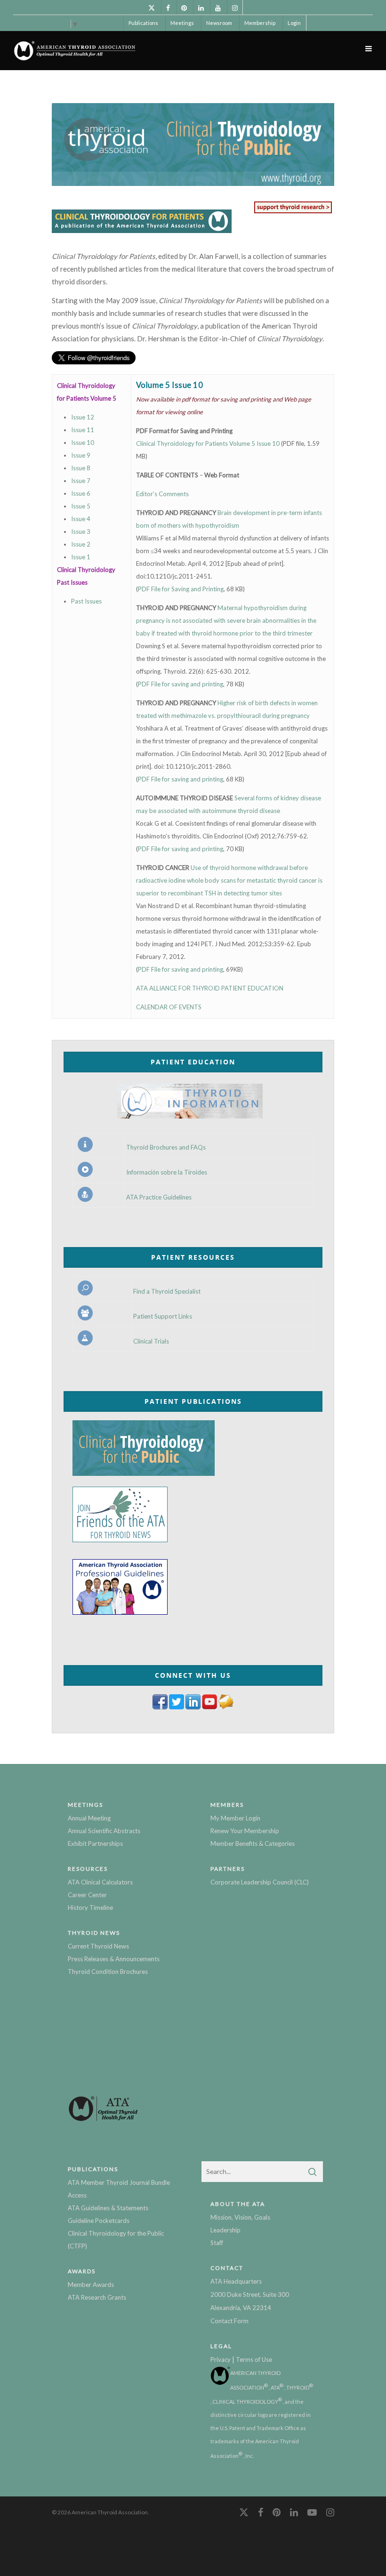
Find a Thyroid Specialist (167, 1292)
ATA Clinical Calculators (100, 1882)
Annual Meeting (89, 1818)
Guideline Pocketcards (99, 2221)
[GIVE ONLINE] (293, 213)
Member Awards (91, 2285)
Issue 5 (81, 506)
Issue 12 (83, 417)
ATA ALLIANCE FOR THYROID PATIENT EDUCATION (210, 988)
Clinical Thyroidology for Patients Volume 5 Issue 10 (209, 443)
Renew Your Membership (245, 1831)
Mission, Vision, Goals (240, 2217)
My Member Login (235, 1818)
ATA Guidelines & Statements (108, 2208)
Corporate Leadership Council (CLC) (260, 1882)
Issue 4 (81, 519)
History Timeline (90, 1908)
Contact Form (229, 2321)
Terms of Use (254, 2359)
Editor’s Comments (162, 494)
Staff (217, 2243)
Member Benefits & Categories (253, 1843)
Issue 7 (81, 481)
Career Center (87, 1895)
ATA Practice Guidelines (159, 1197)
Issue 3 (81, 531)
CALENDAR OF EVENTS (169, 1007)
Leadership (225, 2230)
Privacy (221, 2359)
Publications (143, 23)
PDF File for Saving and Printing (181, 589)
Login (294, 23)
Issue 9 (81, 455)
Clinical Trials (151, 1341)
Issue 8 (81, 468)
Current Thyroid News (98, 1946)
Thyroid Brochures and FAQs (166, 1147)
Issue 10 (83, 443)
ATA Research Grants (97, 2297)
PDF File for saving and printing (181, 684)
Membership (260, 23)
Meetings (182, 23)
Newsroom (219, 23)
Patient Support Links (163, 1316)
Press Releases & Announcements (114, 1959)
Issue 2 (81, 544)
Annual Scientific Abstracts (104, 1831)
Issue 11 (83, 430)
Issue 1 (81, 557)
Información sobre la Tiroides (167, 1172)
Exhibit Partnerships (95, 1843)
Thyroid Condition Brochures (108, 1972)
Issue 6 (81, 493)
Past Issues (86, 601)
